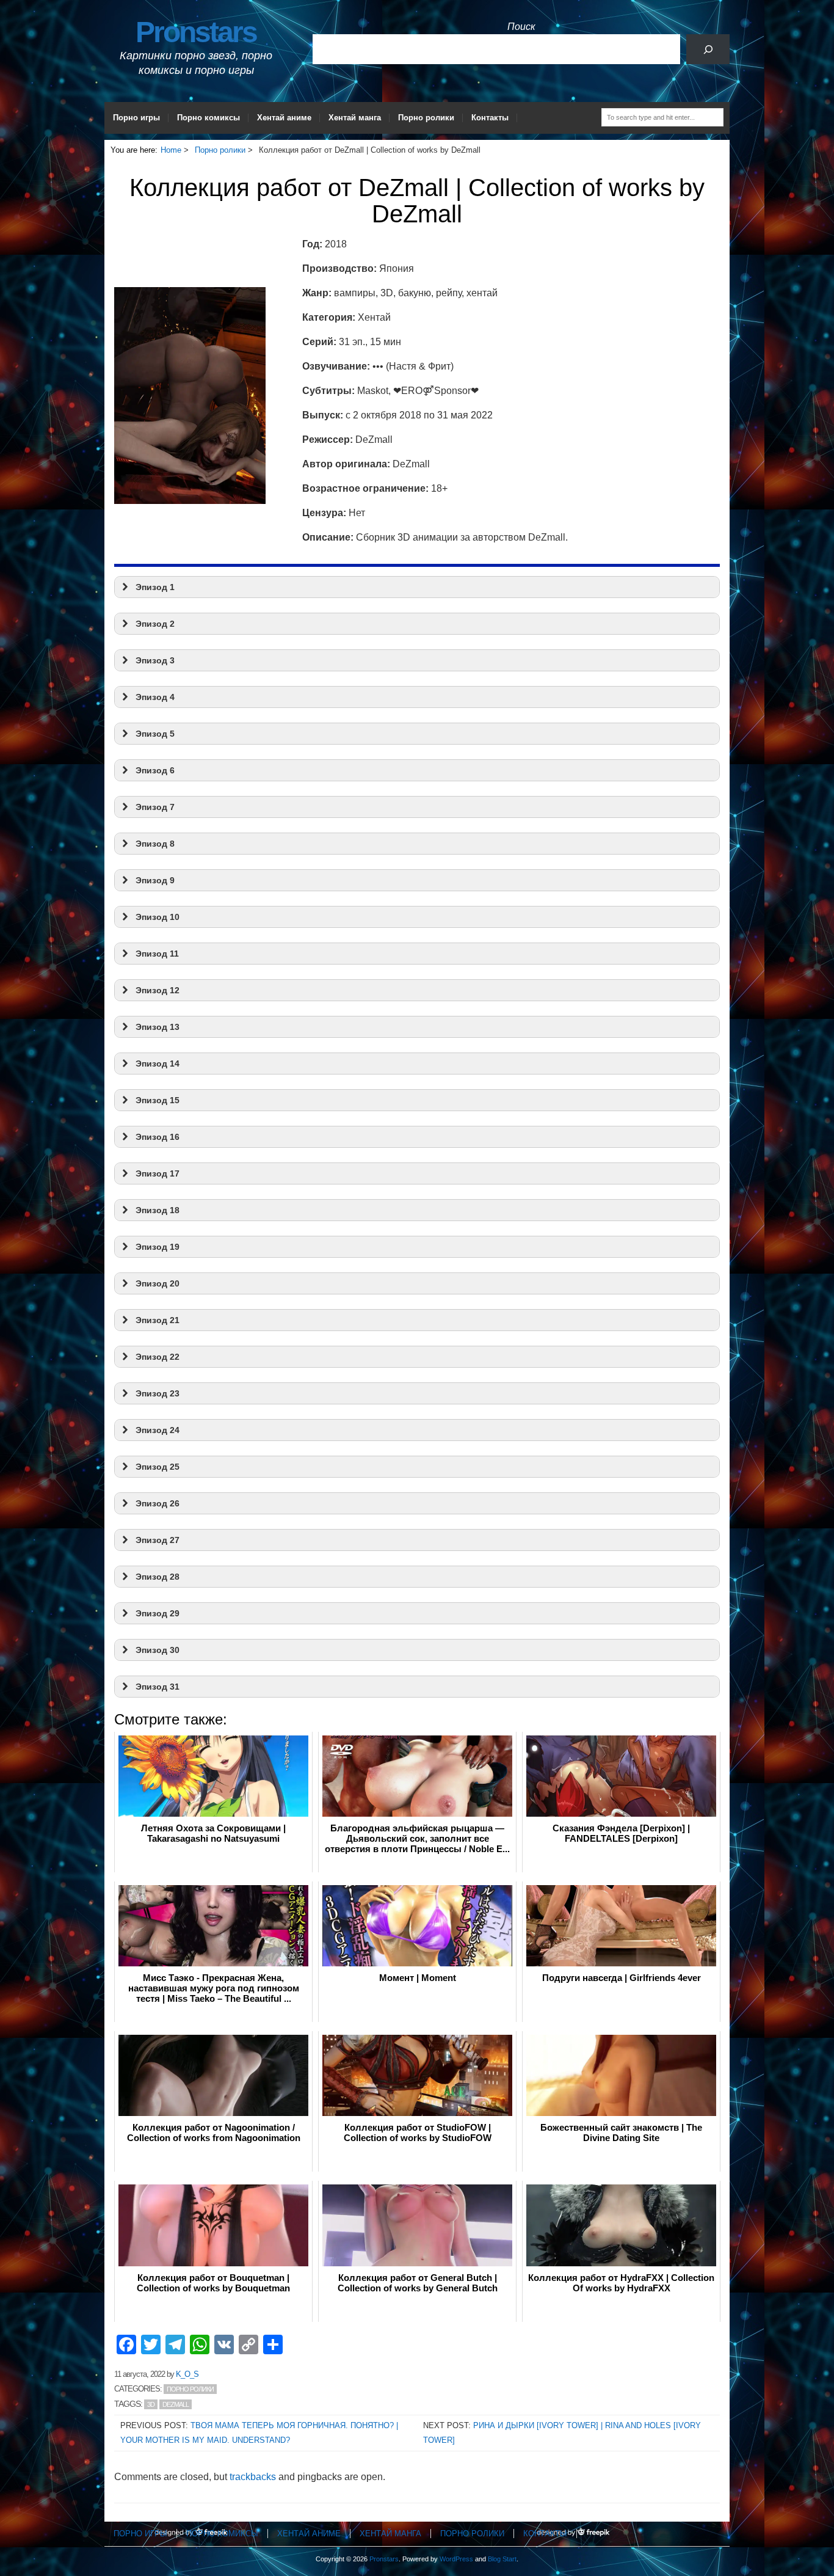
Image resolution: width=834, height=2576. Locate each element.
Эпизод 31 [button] (158, 1687)
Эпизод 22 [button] (158, 1357)
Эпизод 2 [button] (155, 624)
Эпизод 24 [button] (158, 1430)
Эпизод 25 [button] (158, 1467)
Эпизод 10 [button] (158, 917)
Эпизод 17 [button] (158, 1173)
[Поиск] (708, 49)
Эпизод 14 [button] (158, 1064)
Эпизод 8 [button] (155, 844)
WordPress (456, 2559)
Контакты (490, 118)
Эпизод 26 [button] (158, 1503)
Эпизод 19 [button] (158, 1247)
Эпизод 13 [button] (158, 1027)
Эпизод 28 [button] (158, 1577)
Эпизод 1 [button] (155, 587)
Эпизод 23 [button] (158, 1393)
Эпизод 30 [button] (158, 1650)
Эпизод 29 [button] (158, 1613)
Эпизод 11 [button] (157, 954)
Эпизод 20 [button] (158, 1283)
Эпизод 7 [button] (155, 807)
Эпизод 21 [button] (158, 1320)
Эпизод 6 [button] (155, 770)
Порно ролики (426, 118)
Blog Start (502, 2559)
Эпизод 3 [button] (155, 660)
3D (151, 2404)
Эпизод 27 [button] (158, 1540)
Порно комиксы (209, 118)
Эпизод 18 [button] (158, 1210)
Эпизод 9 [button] (155, 880)
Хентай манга (355, 118)
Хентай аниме (284, 118)
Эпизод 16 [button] (158, 1137)
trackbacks (253, 2477)
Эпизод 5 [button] (155, 734)
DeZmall (176, 2404)
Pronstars (196, 32)
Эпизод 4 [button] (155, 697)
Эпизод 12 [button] (158, 990)
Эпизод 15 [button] (158, 1100)
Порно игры (136, 118)
